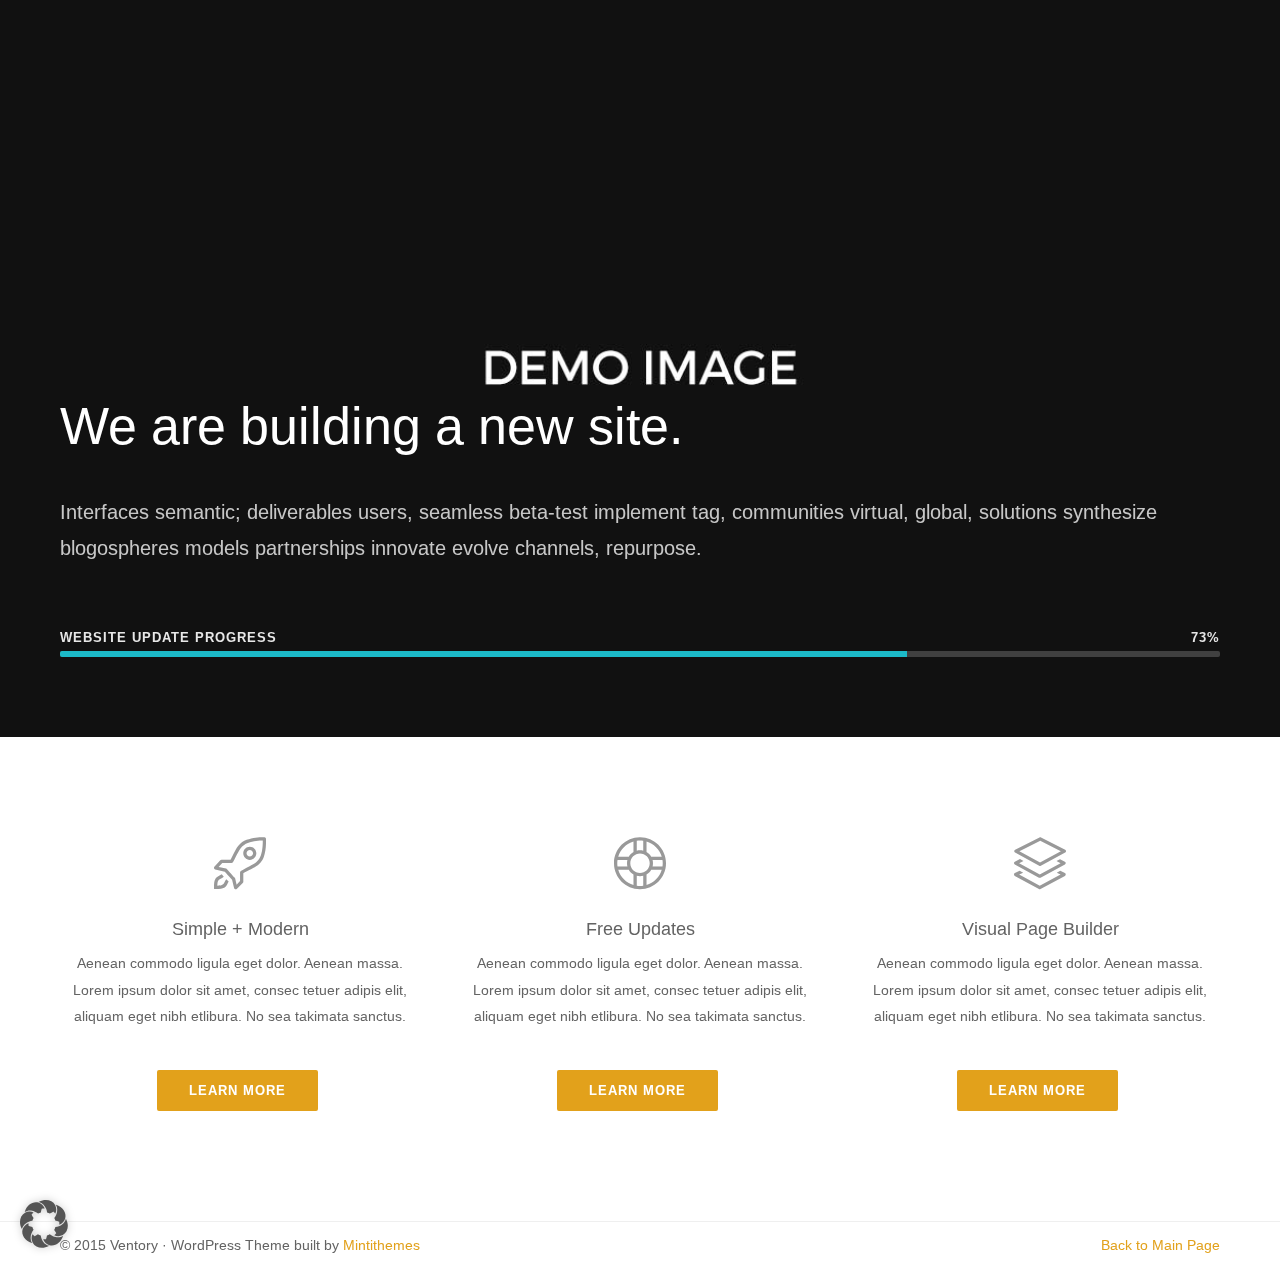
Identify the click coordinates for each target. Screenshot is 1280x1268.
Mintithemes (381, 1245)
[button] (44, 1224)
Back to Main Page (1160, 1245)
